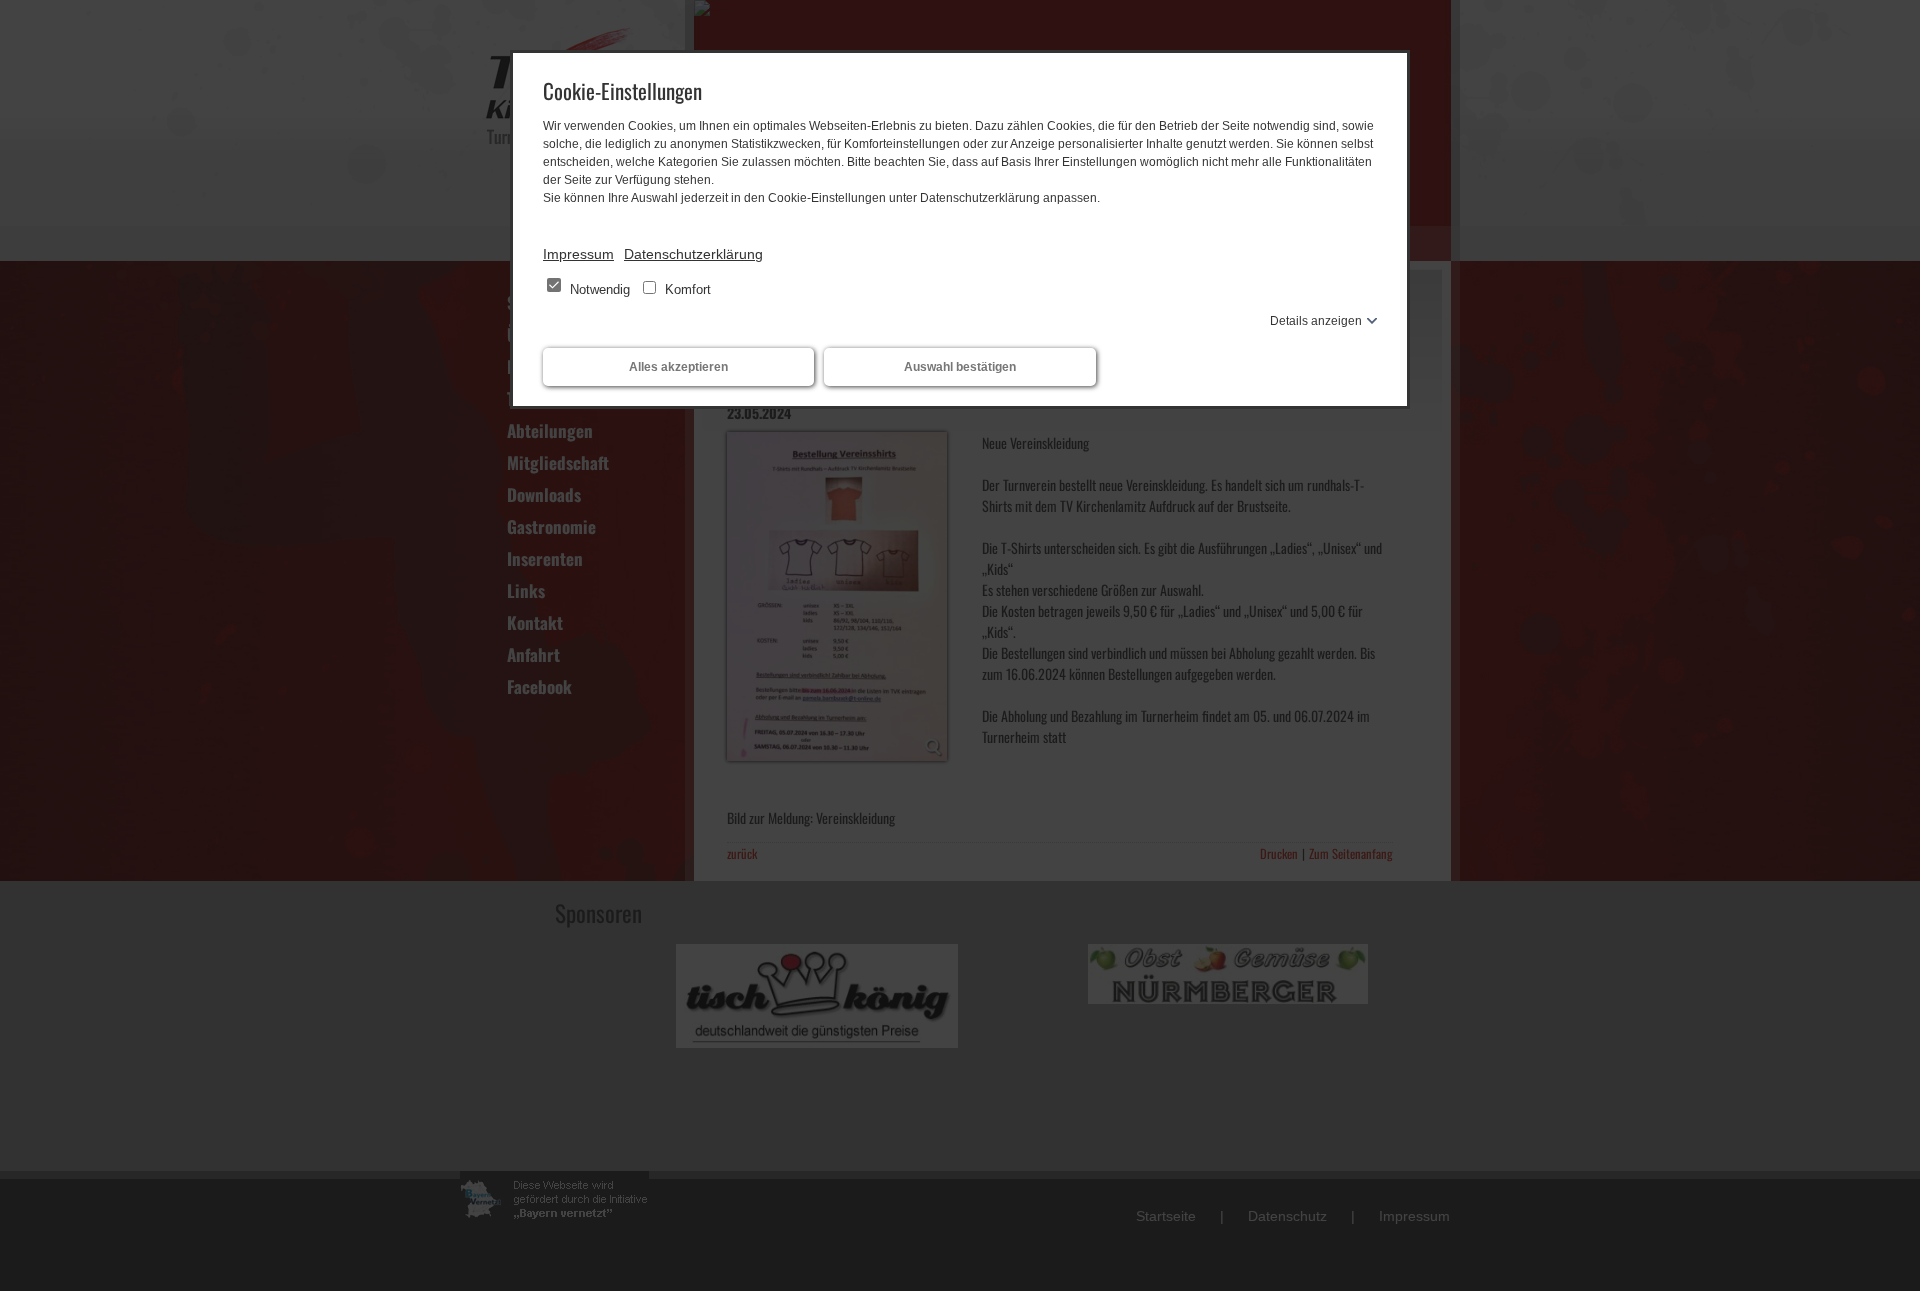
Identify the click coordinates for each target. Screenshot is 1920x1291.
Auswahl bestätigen (960, 367)
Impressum (578, 254)
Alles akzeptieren (678, 367)
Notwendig (600, 289)
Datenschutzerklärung (693, 254)
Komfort (686, 289)
